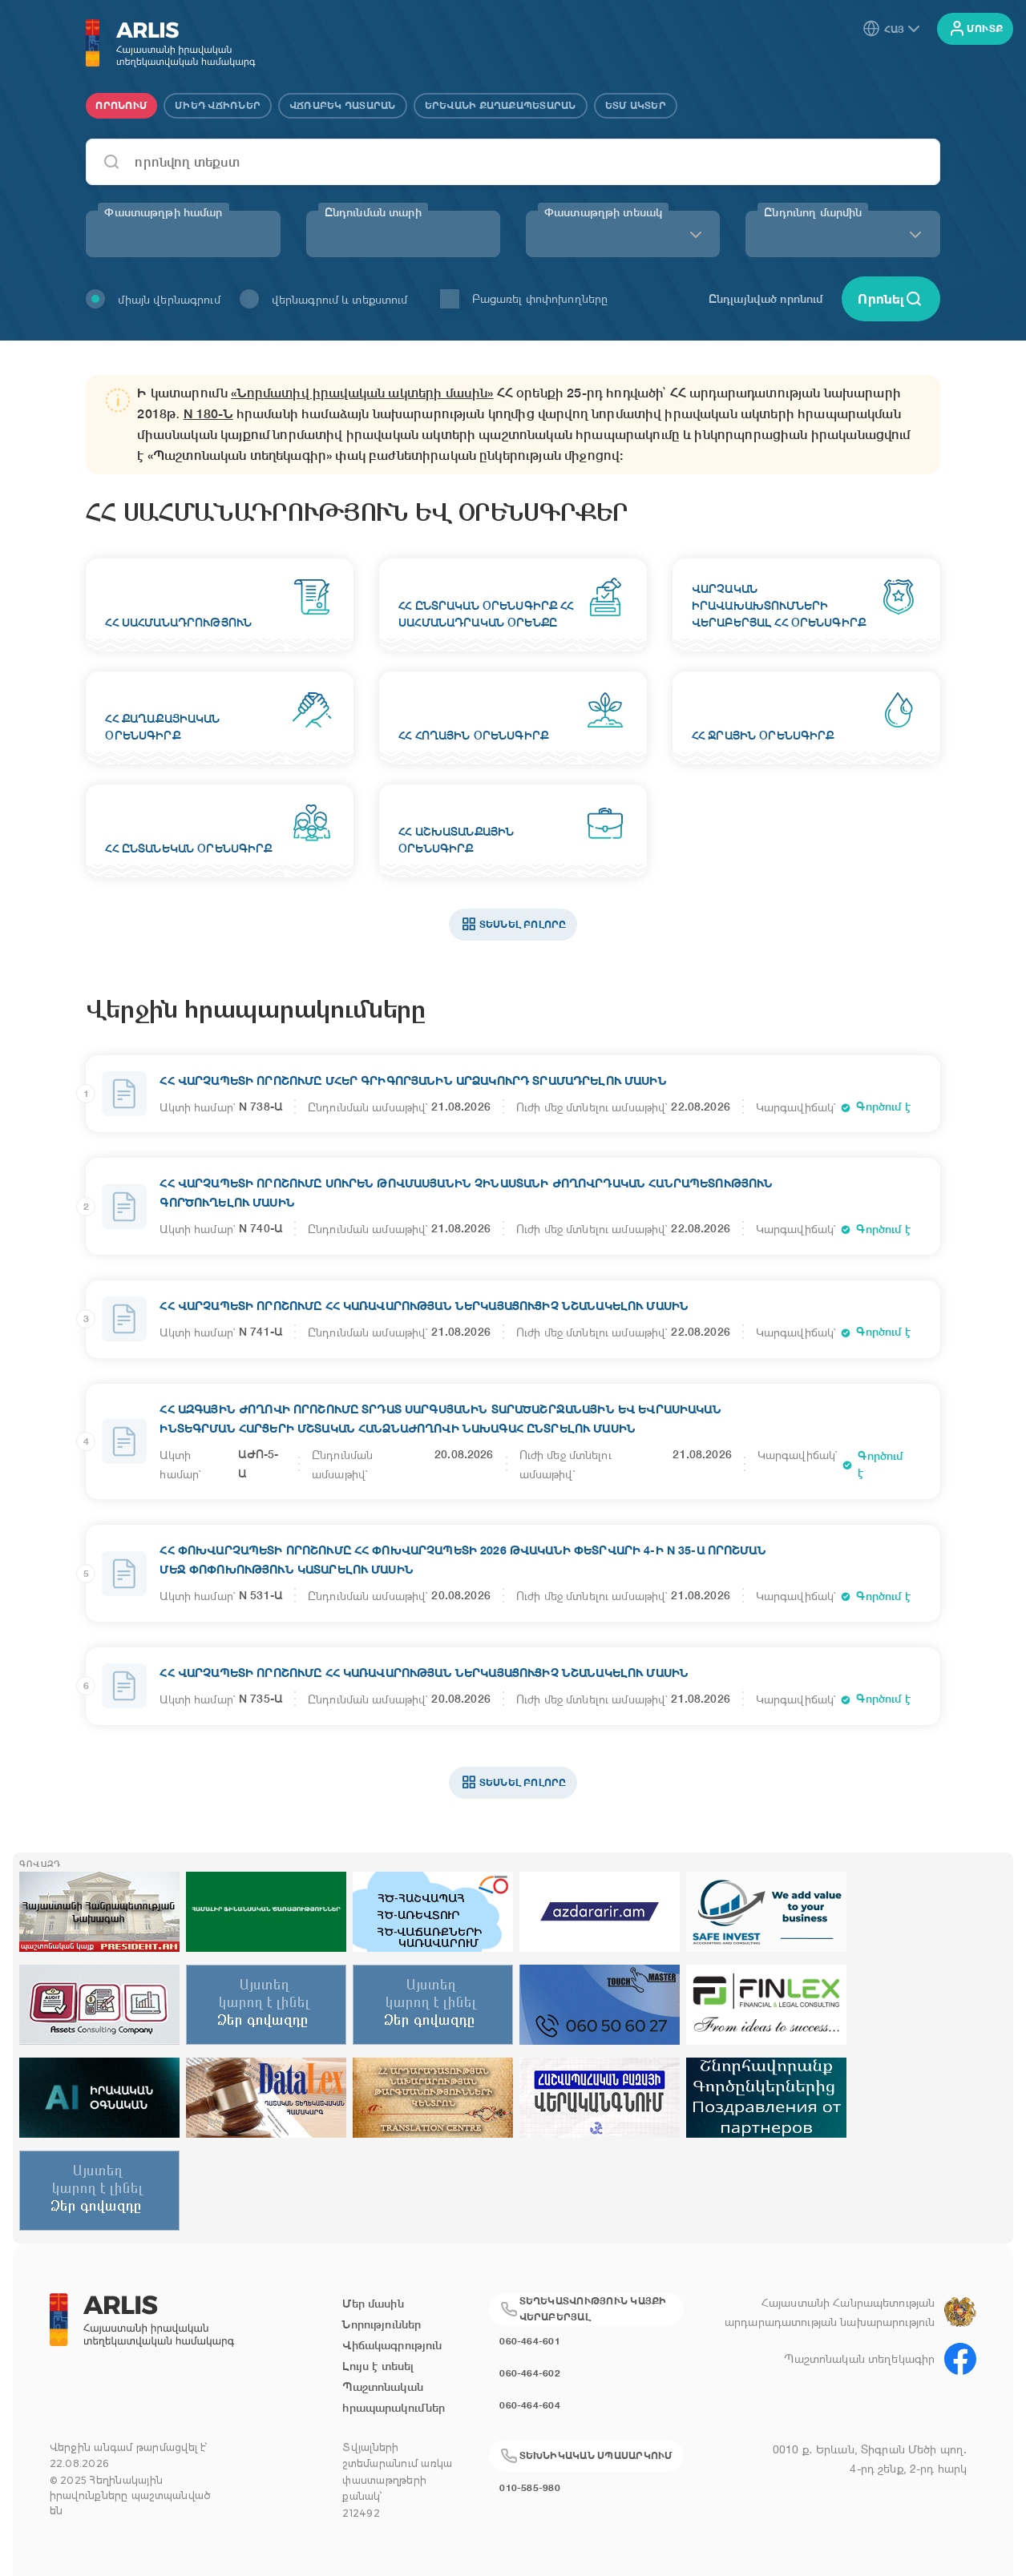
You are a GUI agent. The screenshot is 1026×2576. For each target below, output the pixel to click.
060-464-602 (530, 2373)
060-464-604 (530, 2405)
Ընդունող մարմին (813, 212)
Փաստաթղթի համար (163, 212)
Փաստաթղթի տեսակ (603, 212)
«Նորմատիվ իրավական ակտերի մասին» (362, 393)
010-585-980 (530, 2487)
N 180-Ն (208, 414)
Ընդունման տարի (373, 212)
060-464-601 (530, 2341)
